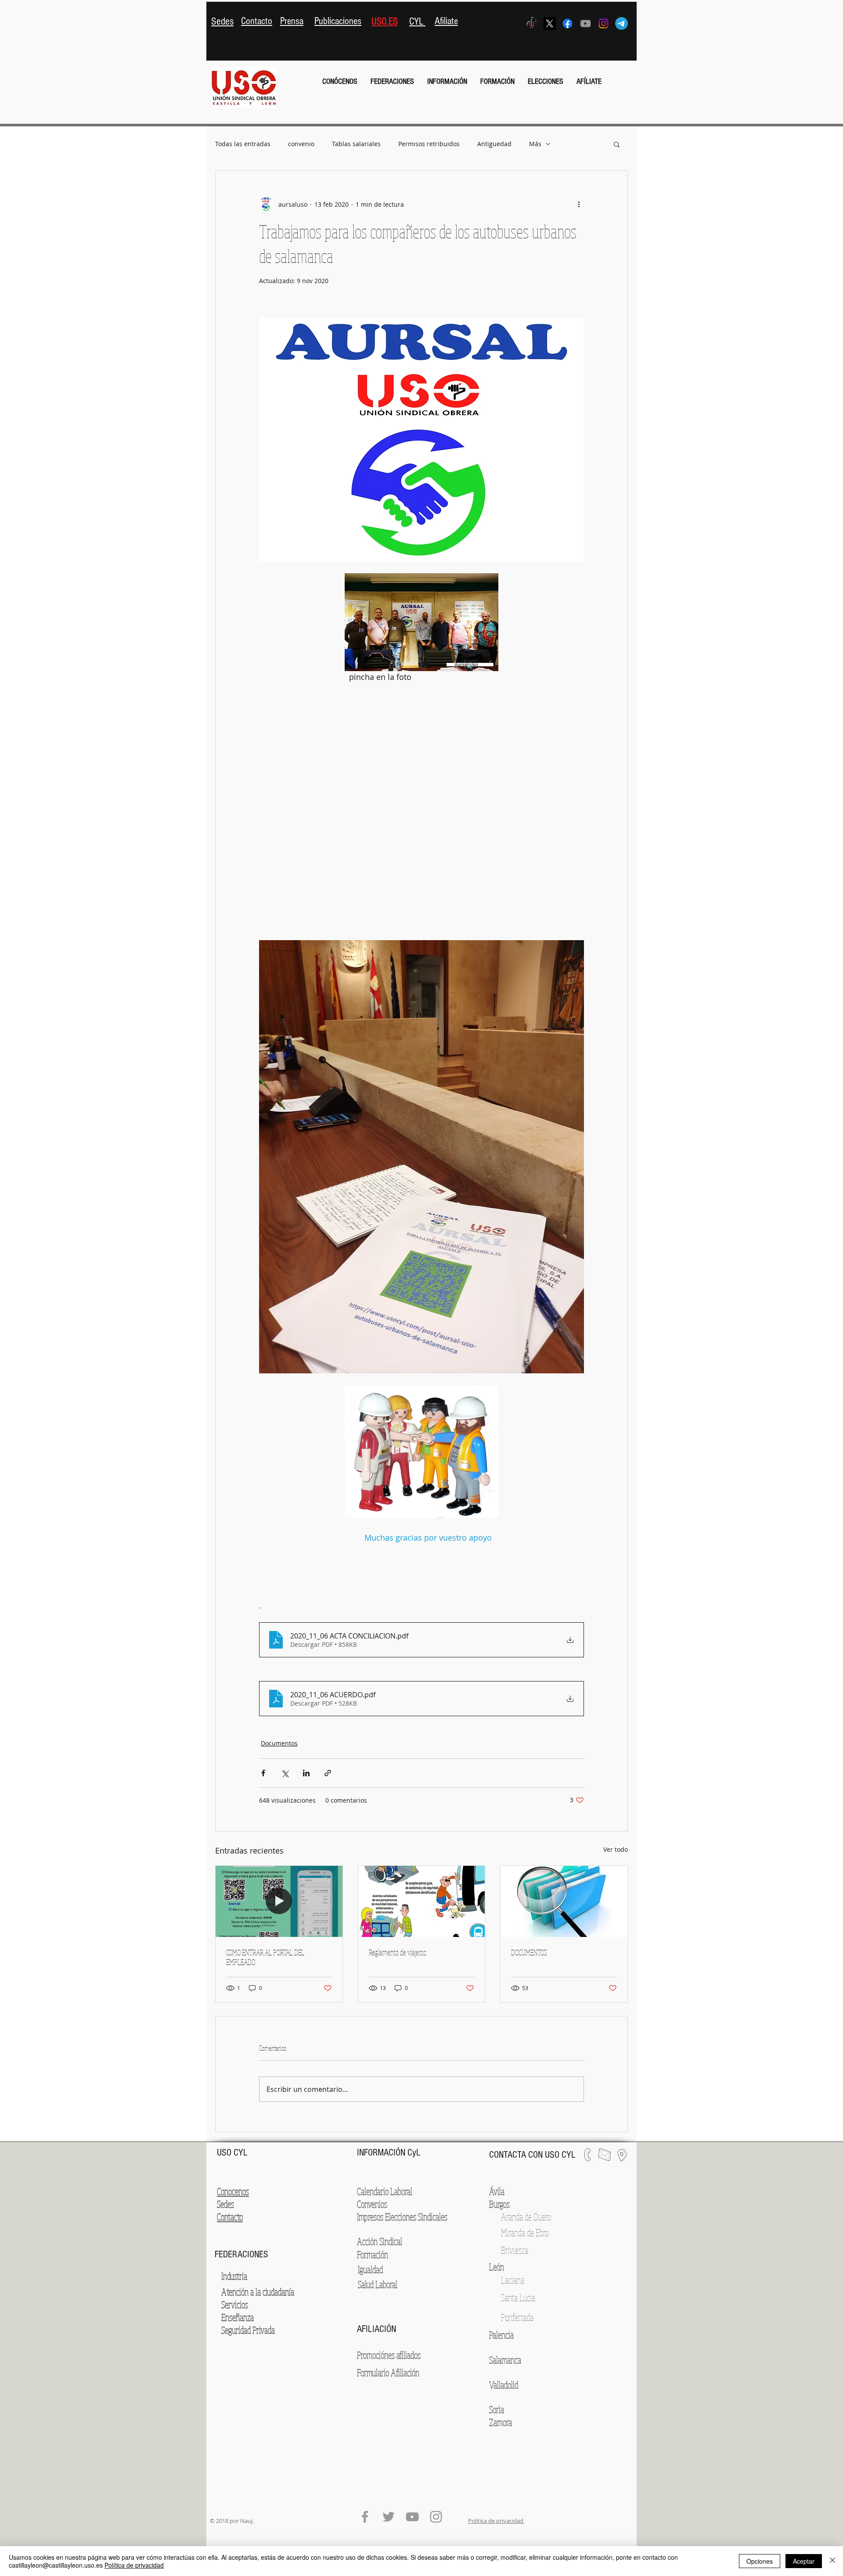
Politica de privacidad (496, 2521)
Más (535, 144)
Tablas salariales (356, 144)
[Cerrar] (832, 2561)
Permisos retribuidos (429, 144)
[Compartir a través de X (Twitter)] (285, 1773)
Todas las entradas (243, 144)
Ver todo (616, 1849)
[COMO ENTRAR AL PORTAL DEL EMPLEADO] (279, 1901)
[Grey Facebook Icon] (365, 2517)
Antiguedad (494, 144)
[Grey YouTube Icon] (585, 23)
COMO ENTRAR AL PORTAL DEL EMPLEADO (265, 1957)
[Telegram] (621, 23)
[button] (340, 82)
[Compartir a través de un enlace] (328, 1773)
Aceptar (804, 2561)
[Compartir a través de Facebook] (263, 1773)
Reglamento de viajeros (398, 1952)
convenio (301, 144)
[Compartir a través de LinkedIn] (306, 1773)
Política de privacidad (134, 2565)
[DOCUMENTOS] (564, 1901)
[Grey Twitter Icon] (389, 2517)
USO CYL (233, 2153)
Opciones (760, 2561)
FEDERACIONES (241, 2254)
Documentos (279, 1743)
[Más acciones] (579, 204)
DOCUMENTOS (529, 1952)
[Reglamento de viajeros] (422, 1901)
